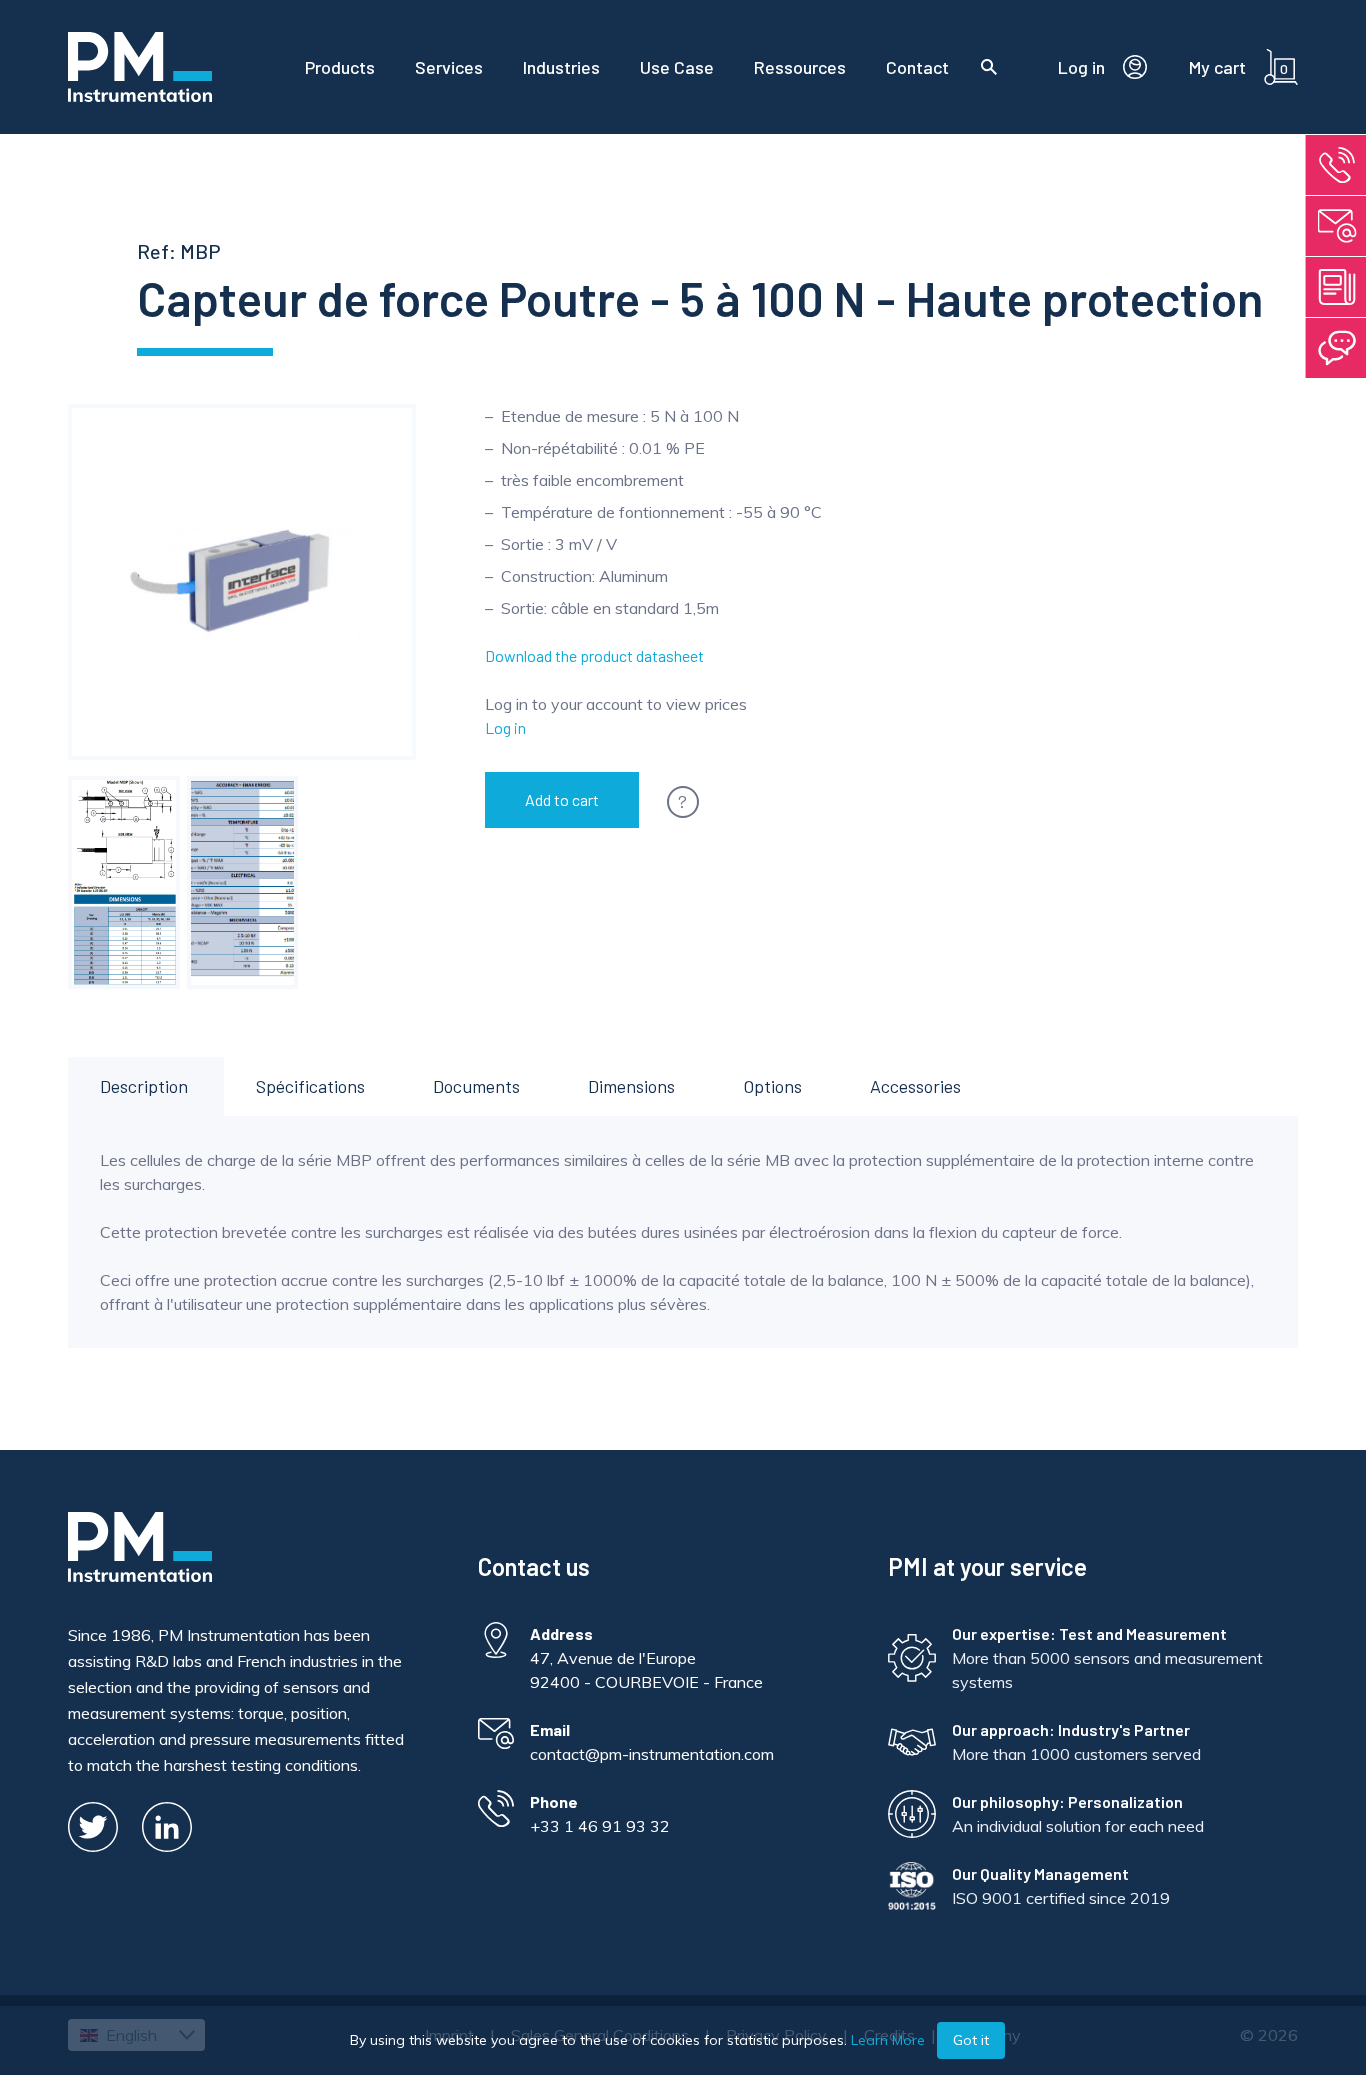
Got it (971, 2040)
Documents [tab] (476, 1086)
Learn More (888, 2040)
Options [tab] (772, 1086)
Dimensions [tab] (631, 1086)
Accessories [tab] (915, 1086)
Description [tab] (144, 1086)
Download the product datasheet (594, 655)
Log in (505, 727)
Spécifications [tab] (310, 1086)
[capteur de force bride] (123, 882)
